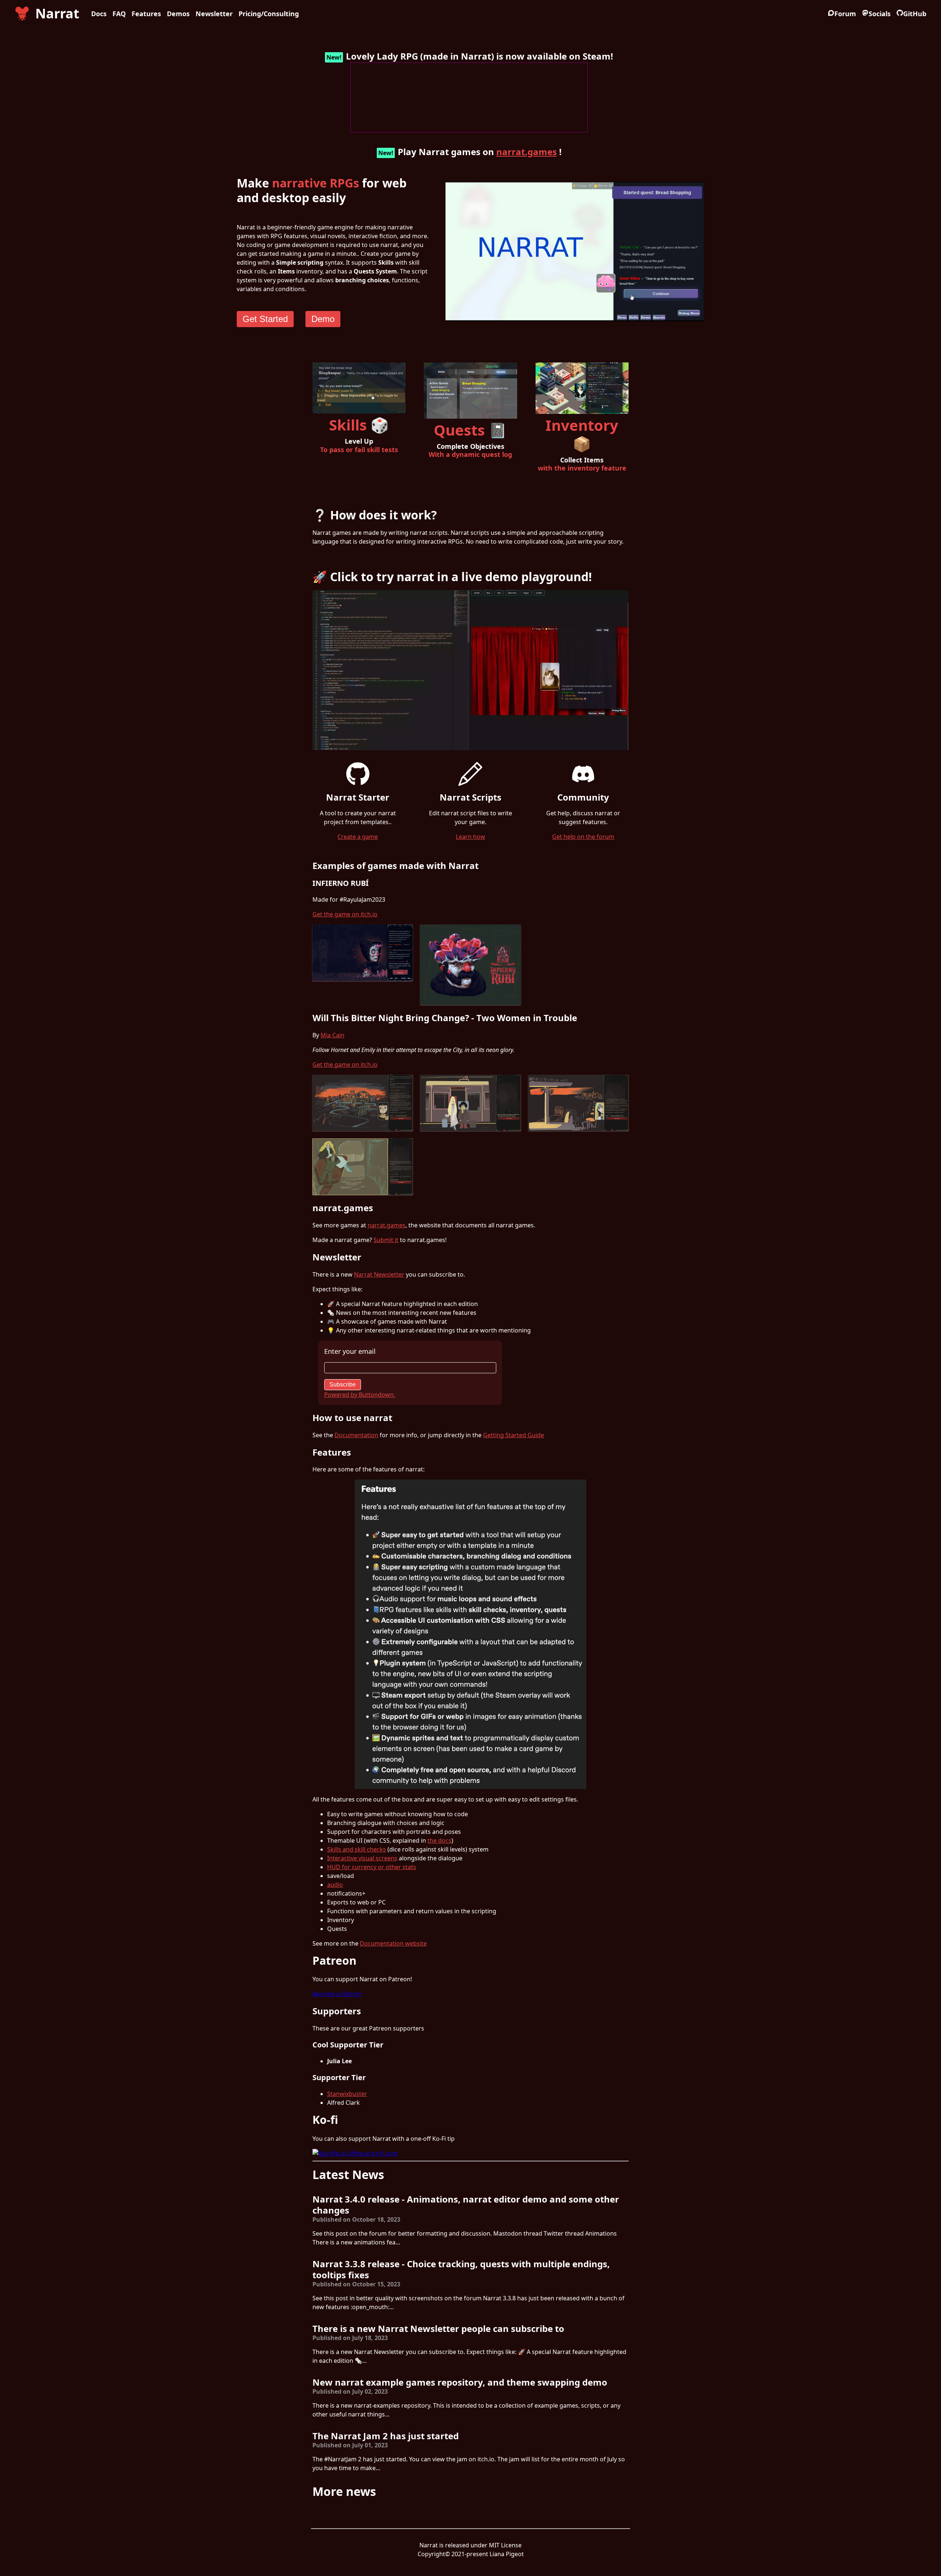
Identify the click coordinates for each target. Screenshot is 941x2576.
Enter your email (350, 1351)
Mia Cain (332, 1035)
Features (146, 14)
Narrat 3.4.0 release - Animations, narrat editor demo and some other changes (466, 2205)
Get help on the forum (583, 837)
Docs (99, 14)
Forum (845, 14)
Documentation (356, 1435)
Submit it (386, 1240)
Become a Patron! (337, 1994)
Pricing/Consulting (269, 14)
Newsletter (214, 14)
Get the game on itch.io (345, 914)
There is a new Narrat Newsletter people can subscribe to (438, 2328)
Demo (323, 319)
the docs (439, 1840)
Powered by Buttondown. (360, 1395)
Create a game (358, 837)
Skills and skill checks (357, 1849)
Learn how (470, 837)
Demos (178, 14)
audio (335, 1885)
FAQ (119, 14)
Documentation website (393, 1943)
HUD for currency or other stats (372, 1867)
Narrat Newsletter (379, 1274)
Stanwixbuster (347, 2094)
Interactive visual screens (362, 1858)
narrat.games (527, 152)
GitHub (915, 14)
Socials (880, 14)
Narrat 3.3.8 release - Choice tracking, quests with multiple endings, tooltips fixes (461, 2269)
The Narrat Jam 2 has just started (386, 2436)
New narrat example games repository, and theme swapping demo (460, 2382)
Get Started (265, 319)
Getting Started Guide (514, 1435)
